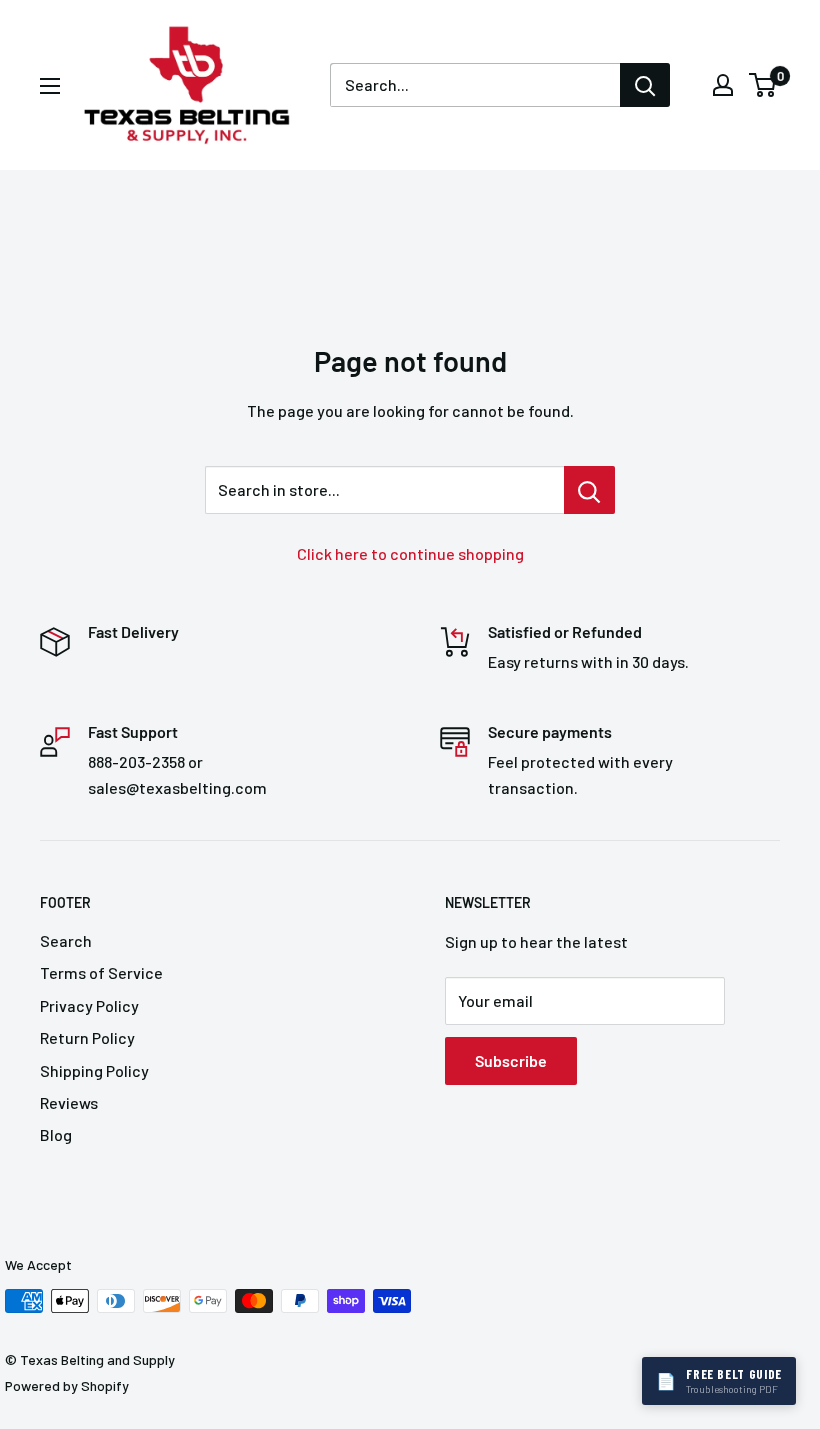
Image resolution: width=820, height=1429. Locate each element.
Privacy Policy (89, 1005)
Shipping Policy (94, 1070)
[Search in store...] (589, 490)
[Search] (645, 85)
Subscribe (511, 1060)
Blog (56, 1134)
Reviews (69, 1102)
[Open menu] (50, 86)
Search (66, 940)
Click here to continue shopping (410, 553)
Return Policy (87, 1037)
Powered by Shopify (67, 1385)
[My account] (723, 85)
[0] (763, 85)
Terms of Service (101, 972)
